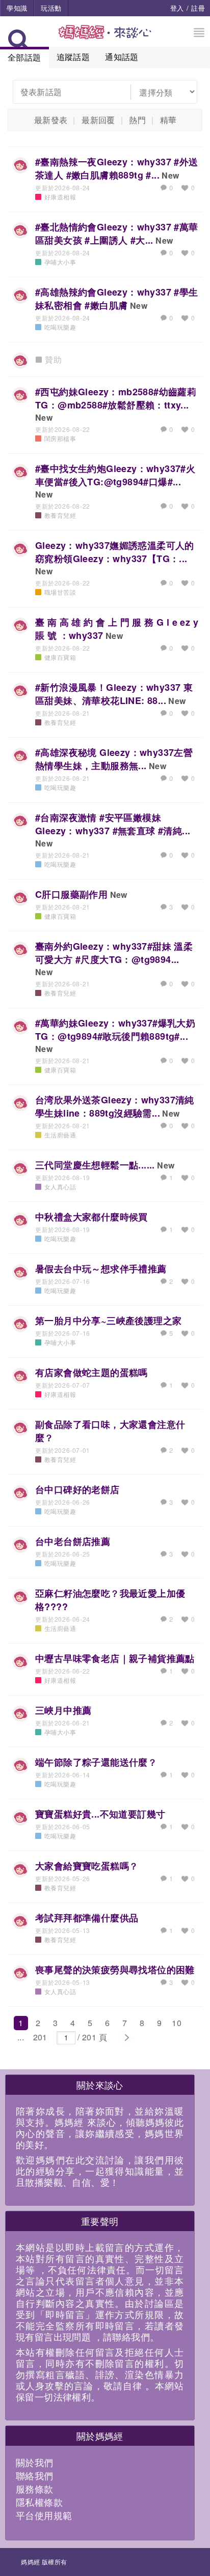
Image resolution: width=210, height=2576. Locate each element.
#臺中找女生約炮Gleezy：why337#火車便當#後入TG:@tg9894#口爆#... (115, 475)
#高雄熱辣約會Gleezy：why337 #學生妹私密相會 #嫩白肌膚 (117, 299)
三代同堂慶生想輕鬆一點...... (95, 1165)
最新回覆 (98, 120)
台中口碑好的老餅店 (77, 1489)
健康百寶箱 (60, 657)
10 (177, 2023)
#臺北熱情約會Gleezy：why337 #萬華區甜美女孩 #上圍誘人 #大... (117, 233)
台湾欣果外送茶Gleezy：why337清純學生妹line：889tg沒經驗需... (115, 1106)
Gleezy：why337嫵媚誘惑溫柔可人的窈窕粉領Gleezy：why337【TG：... (115, 552)
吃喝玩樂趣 (60, 327)
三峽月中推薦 (63, 1710)
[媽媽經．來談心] (105, 37)
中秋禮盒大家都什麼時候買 (91, 1217)
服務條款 (35, 2489)
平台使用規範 (44, 2515)
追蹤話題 (73, 57)
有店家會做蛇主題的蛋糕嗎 (91, 1372)
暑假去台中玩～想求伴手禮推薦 (101, 1269)
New (170, 175)
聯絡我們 (35, 2475)
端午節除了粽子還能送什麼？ (96, 1762)
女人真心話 (60, 1187)
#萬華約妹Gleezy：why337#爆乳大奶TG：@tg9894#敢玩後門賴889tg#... (115, 1030)
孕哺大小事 (60, 262)
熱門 (137, 120)
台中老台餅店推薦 (73, 1541)
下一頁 (126, 2038)
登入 (177, 8)
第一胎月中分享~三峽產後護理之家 (108, 1321)
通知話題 (122, 57)
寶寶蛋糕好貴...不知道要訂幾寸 (100, 1814)
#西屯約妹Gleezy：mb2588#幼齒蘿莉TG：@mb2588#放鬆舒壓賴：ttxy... (116, 398)
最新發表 (51, 120)
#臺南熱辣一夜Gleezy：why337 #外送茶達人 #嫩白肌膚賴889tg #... (117, 168)
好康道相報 (60, 197)
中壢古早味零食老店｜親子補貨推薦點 (115, 1658)
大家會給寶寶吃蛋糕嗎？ (87, 1866)
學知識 (17, 8)
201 (40, 2037)
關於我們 (35, 2462)
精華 (168, 120)
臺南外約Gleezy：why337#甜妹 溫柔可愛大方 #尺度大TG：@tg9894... (114, 953)
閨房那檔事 (60, 438)
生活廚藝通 (60, 1135)
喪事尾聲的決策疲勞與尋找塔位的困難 (115, 1970)
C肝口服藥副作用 (71, 894)
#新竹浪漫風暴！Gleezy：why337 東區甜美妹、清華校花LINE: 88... (114, 694)
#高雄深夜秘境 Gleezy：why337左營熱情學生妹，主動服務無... (114, 759)
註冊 (198, 8)
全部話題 (24, 57)
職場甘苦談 (60, 592)
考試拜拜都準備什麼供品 (87, 1918)
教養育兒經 (60, 515)
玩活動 (51, 8)
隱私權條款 (39, 2502)
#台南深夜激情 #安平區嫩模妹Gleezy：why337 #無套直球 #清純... (113, 824)
